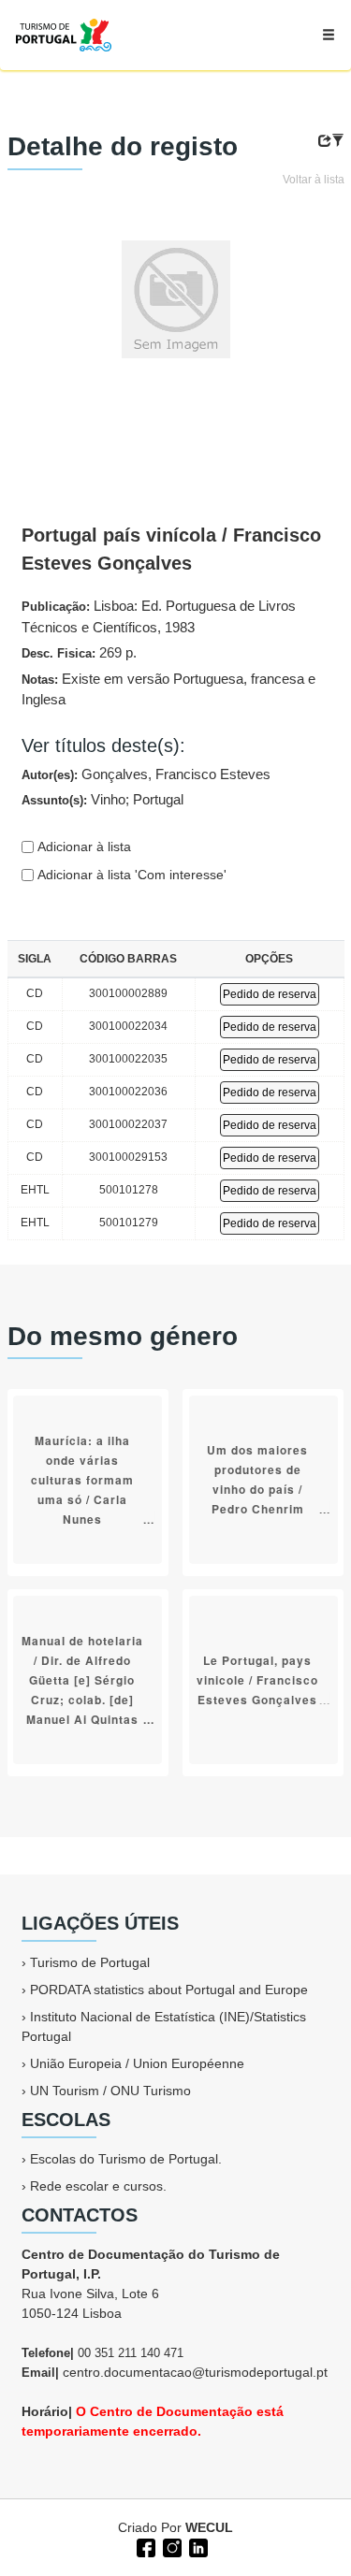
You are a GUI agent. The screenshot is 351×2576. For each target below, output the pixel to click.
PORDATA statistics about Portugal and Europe (169, 1990)
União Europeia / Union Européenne (137, 2063)
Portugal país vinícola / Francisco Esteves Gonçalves (171, 549)
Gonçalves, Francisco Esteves (176, 774)
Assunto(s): (102, 799)
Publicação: (159, 616)
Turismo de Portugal (90, 1962)
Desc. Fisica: (79, 652)
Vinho (108, 799)
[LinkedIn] (197, 2546)
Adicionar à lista (82, 847)
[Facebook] (144, 2546)
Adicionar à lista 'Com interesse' (130, 875)
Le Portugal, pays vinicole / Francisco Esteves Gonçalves (257, 1680)
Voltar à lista (314, 180)
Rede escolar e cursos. (98, 2186)
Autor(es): (146, 774)
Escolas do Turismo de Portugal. (126, 2159)
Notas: (168, 689)
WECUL (209, 2527)
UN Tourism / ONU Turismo (110, 2091)
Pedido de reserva (270, 994)
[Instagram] (170, 2546)
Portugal (158, 799)
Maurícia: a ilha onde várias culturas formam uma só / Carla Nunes (82, 1480)
